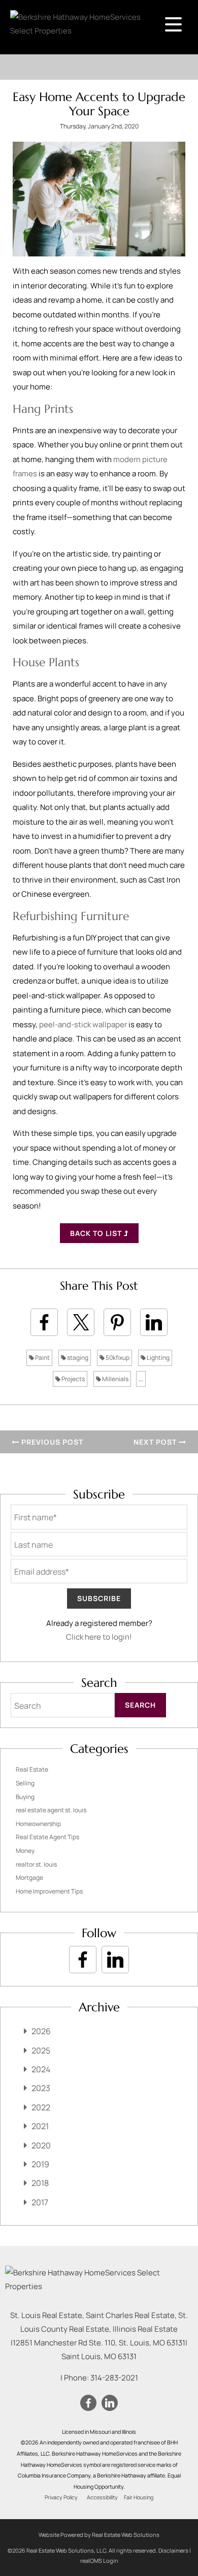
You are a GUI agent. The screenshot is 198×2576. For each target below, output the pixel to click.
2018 (40, 2183)
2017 (40, 2202)
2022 (41, 2107)
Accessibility (102, 2497)
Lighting (158, 1358)
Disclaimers (173, 2550)
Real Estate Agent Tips (47, 1837)
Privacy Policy (61, 2497)
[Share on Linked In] (154, 1322)
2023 (41, 2088)
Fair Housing (139, 2497)
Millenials (115, 1379)
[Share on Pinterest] (117, 1322)
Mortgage (29, 1878)
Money (25, 1851)
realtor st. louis (36, 1864)
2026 (41, 2031)
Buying (25, 1797)
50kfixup (117, 1358)
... (141, 1379)
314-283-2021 (114, 2378)
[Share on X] (81, 1322)
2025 (41, 2050)
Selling (25, 1783)
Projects (73, 1379)
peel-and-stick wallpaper (83, 1024)
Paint (42, 1358)
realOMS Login (99, 2561)
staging (77, 1358)
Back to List (97, 1233)
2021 (40, 2126)
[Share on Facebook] (44, 1322)
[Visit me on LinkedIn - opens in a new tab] (115, 1960)
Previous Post (51, 1442)
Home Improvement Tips (49, 1891)
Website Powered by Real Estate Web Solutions (99, 2535)
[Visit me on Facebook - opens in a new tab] (83, 1960)
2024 (41, 2069)
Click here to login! (99, 1637)
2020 (41, 2145)
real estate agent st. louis (51, 1810)
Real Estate (32, 1769)
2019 (40, 2164)
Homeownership (38, 1824)
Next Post (156, 1442)
